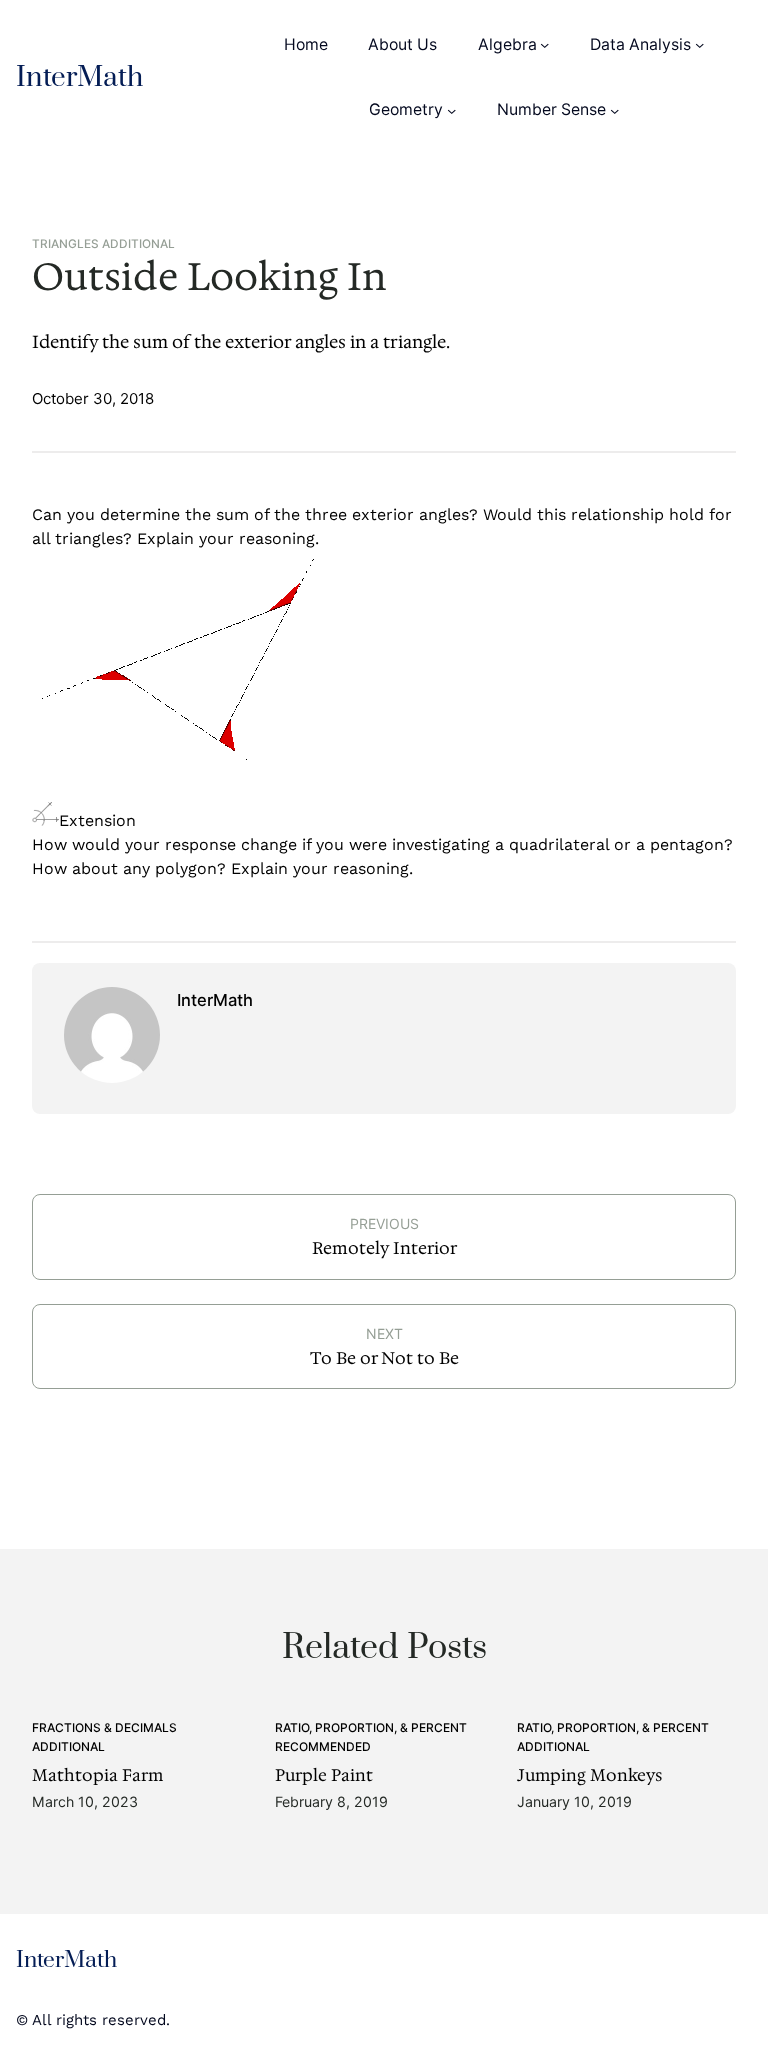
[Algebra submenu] (544, 44)
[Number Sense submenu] (614, 109)
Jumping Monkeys (589, 1776)
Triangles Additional (103, 244)
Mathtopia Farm (97, 1776)
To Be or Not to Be (384, 1358)
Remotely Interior (384, 1248)
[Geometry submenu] (451, 109)
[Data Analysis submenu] (699, 44)
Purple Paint (324, 1776)
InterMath (79, 77)
